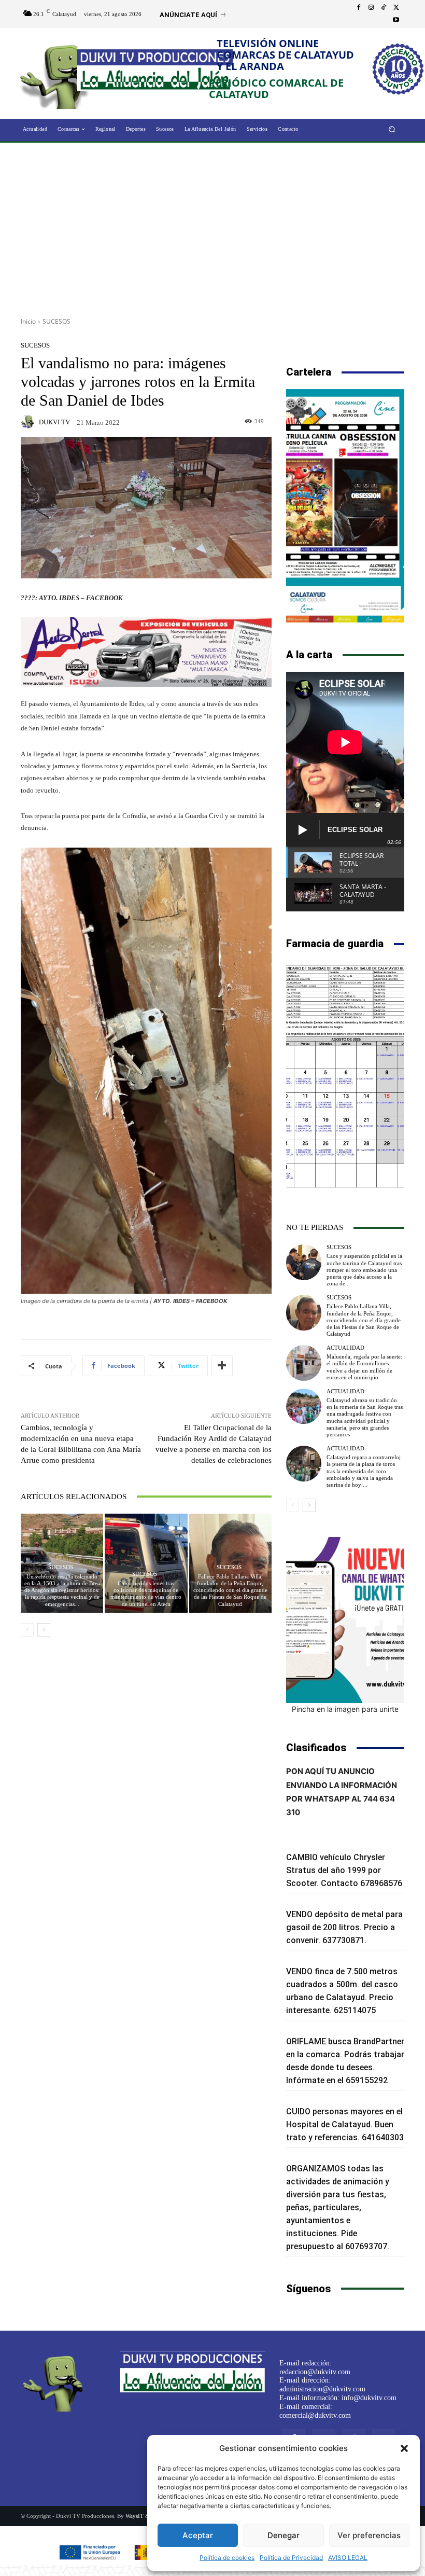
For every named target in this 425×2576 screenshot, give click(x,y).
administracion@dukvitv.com (322, 2389)
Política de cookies (227, 2558)
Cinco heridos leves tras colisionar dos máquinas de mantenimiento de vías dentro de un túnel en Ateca (146, 1594)
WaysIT (134, 2516)
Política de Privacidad (291, 2558)
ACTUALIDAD (345, 1348)
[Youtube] (396, 20)
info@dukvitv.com (369, 2398)
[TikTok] (384, 8)
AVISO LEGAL (348, 2558)
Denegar (284, 2535)
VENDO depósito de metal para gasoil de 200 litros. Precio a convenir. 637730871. (344, 1927)
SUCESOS (56, 321)
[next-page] (44, 1630)
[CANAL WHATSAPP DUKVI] (345, 1620)
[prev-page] (27, 1630)
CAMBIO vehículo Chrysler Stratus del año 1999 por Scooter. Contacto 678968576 (344, 1870)
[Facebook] (359, 8)
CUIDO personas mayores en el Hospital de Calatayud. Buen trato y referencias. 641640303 (345, 2124)
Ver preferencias (369, 2535)
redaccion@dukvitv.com (315, 2372)
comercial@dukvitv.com (315, 2415)
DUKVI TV (54, 422)
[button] (404, 2448)
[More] (222, 1366)
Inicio (28, 321)
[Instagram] (371, 8)
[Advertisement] (212, 226)
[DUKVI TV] (29, 422)
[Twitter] (396, 8)
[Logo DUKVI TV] (58, 74)
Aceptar (198, 2535)
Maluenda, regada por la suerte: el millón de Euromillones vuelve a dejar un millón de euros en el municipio (364, 1367)
